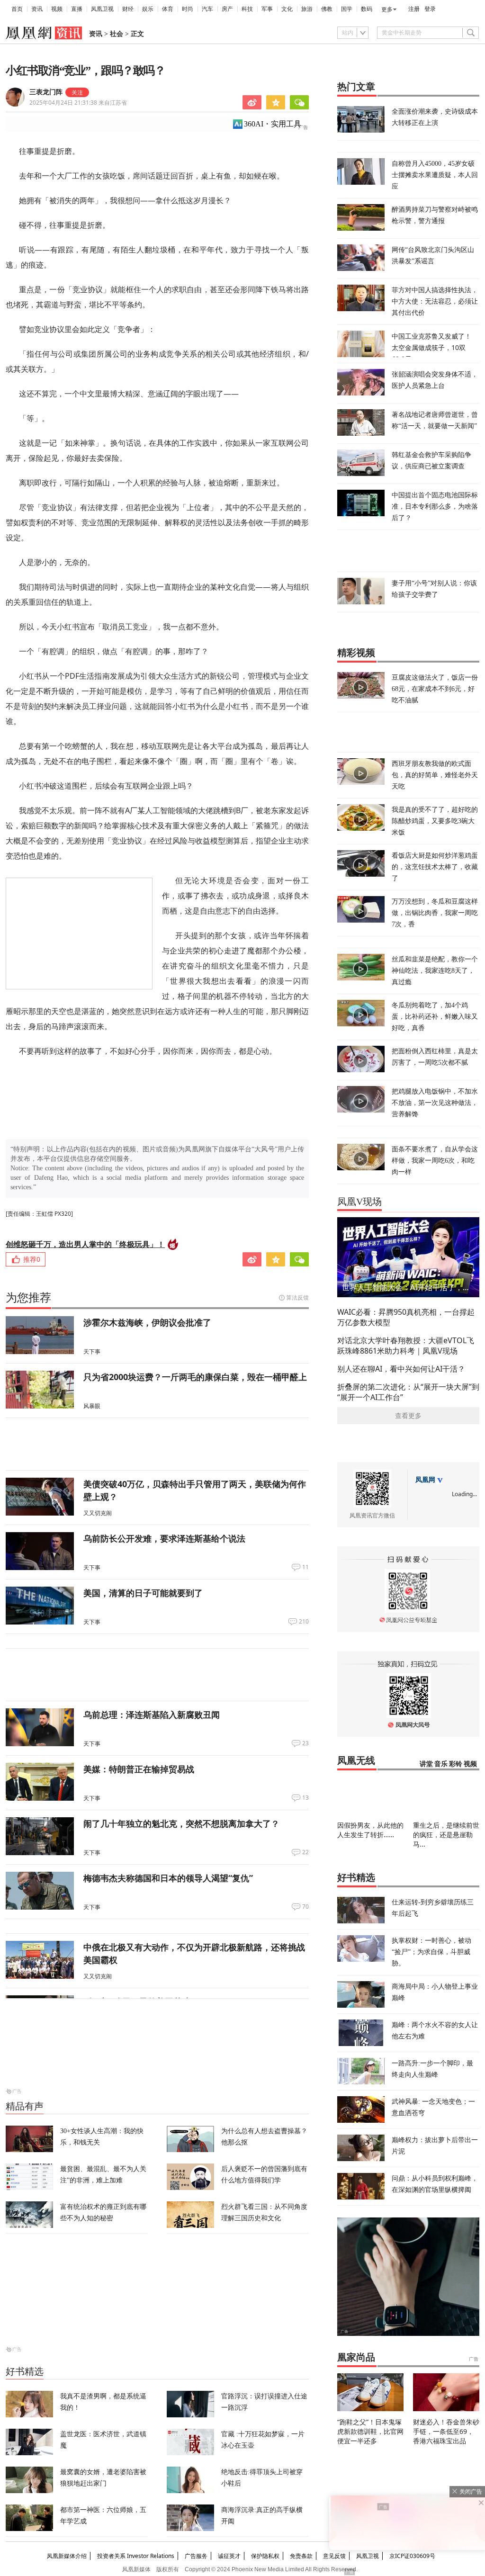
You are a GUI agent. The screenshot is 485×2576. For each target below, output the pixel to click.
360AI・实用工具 (273, 124)
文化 (287, 9)
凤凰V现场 (359, 1202)
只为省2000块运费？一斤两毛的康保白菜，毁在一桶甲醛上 (195, 1377)
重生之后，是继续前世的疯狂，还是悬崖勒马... (446, 1835)
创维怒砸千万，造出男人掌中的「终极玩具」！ (85, 1244)
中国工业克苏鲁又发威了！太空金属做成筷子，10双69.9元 (431, 347)
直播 (77, 9)
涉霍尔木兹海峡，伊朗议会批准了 (147, 1322)
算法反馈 (297, 1297)
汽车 (207, 9)
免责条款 (301, 2556)
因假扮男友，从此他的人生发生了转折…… (370, 1830)
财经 (128, 9)
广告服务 (196, 2556)
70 (305, 1907)
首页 (17, 9)
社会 (117, 34)
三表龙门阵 (46, 92)
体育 (168, 9)
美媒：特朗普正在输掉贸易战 (139, 1769)
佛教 (327, 9)
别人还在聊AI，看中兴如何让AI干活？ (401, 1369)
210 (304, 1622)
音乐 (441, 1764)
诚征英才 (229, 2556)
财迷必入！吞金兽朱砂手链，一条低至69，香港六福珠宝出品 (446, 2431)
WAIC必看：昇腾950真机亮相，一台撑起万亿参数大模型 (406, 1317)
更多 (387, 9)
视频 (57, 9)
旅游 (307, 9)
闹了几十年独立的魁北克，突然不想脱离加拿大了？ (181, 1823)
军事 (267, 9)
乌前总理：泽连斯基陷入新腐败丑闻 (152, 1714)
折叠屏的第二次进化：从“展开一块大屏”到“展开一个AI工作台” (408, 1392)
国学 (347, 9)
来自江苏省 (78, 103)
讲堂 (426, 1764)
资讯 (37, 9)
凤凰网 (425, 1480)
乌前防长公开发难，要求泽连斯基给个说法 (164, 1538)
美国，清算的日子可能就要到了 (143, 1593)
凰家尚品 (356, 2357)
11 (305, 1567)
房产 (227, 9)
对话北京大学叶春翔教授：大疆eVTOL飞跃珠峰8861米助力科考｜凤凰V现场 (406, 1346)
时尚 (188, 9)
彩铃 (456, 1764)
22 (305, 1852)
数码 (367, 9)
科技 (247, 9)
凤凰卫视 (102, 9)
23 (305, 1743)
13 (305, 1798)
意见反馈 (334, 2556)
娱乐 (148, 9)
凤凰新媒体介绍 (67, 2556)
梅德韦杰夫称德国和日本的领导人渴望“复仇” (168, 1878)
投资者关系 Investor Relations (136, 2556)
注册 (414, 9)
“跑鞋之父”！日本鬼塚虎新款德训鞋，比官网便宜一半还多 (370, 2431)
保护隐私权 (265, 2556)
